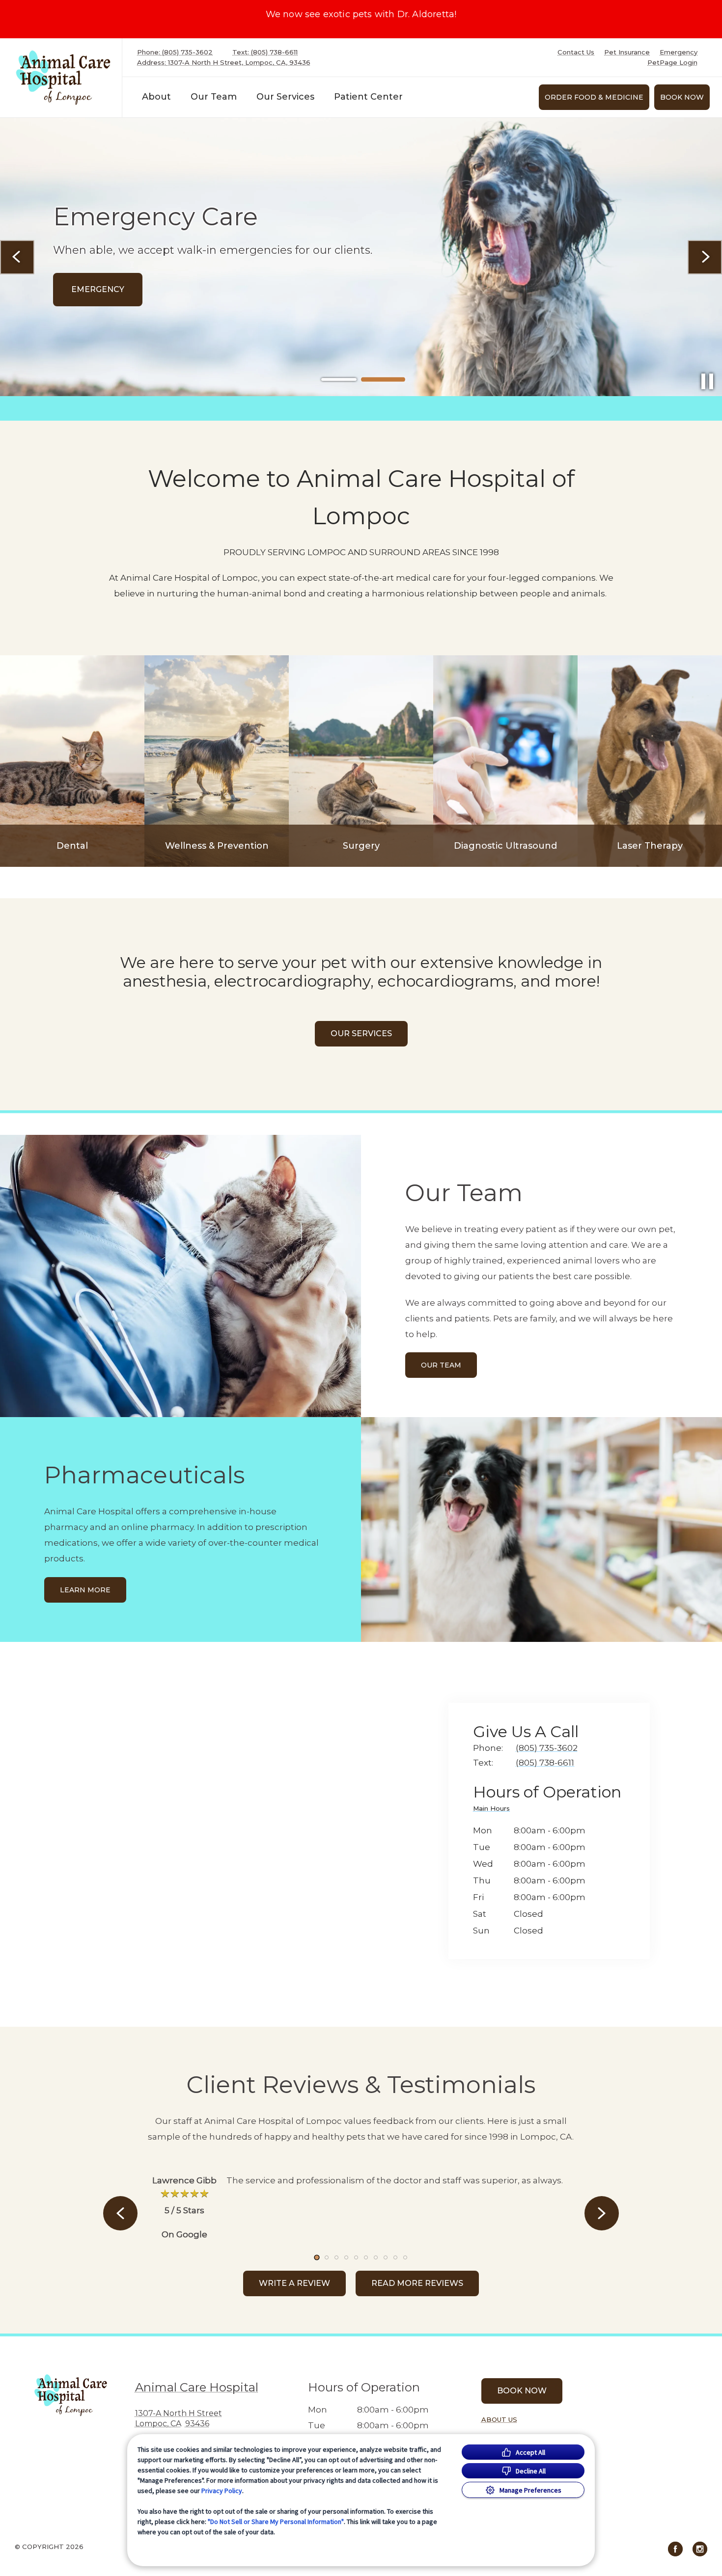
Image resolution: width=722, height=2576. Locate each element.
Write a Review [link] (294, 2283)
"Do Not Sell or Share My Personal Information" (276, 2522)
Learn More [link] (85, 1590)
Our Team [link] (214, 97)
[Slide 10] (405, 2257)
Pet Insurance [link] (627, 52)
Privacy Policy (222, 2491)
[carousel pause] (707, 381)
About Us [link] (499, 2419)
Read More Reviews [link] (417, 2283)
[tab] (494, 1810)
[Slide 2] (383, 379)
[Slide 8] (386, 2257)
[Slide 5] (356, 2257)
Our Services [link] (285, 97)
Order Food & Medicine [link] (594, 97)
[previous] (17, 257)
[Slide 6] (366, 2257)
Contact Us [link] (576, 52)
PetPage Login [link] (672, 63)
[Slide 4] (346, 2257)
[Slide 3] (336, 2257)
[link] (63, 78)
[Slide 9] (395, 2257)
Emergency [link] (679, 52)
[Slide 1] (339, 380)
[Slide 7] (376, 2257)
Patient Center (368, 97)
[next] (705, 257)
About (156, 97)
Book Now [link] (682, 97)
